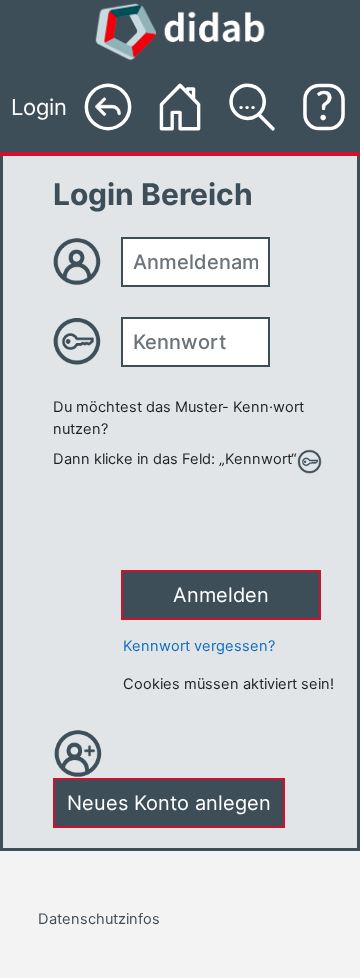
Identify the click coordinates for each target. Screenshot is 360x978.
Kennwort (87, 341)
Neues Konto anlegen (169, 803)
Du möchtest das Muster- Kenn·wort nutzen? (178, 418)
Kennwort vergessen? (199, 646)
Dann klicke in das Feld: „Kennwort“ (175, 459)
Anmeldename (87, 261)
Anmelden (221, 595)
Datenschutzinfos (99, 919)
